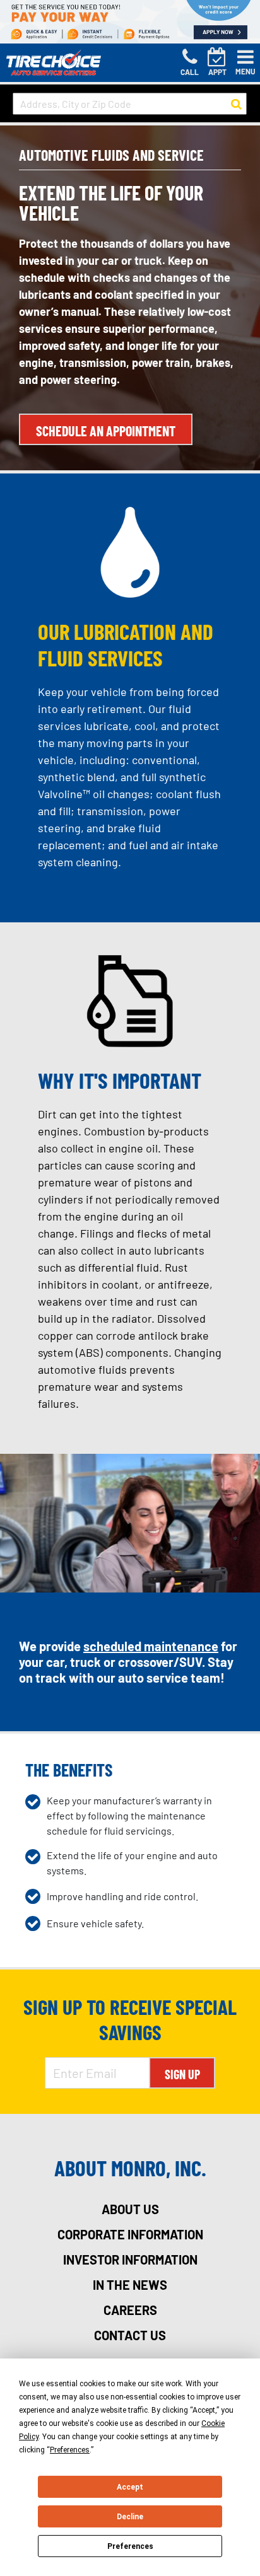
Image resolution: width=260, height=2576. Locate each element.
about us (130, 2209)
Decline (130, 2517)
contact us (130, 2335)
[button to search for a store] (236, 104)
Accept (130, 2487)
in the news (130, 2285)
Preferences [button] (70, 2450)
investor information (130, 2260)
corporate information (130, 2234)
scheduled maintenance (151, 1646)
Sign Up (182, 2074)
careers (130, 2310)
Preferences (130, 2546)
